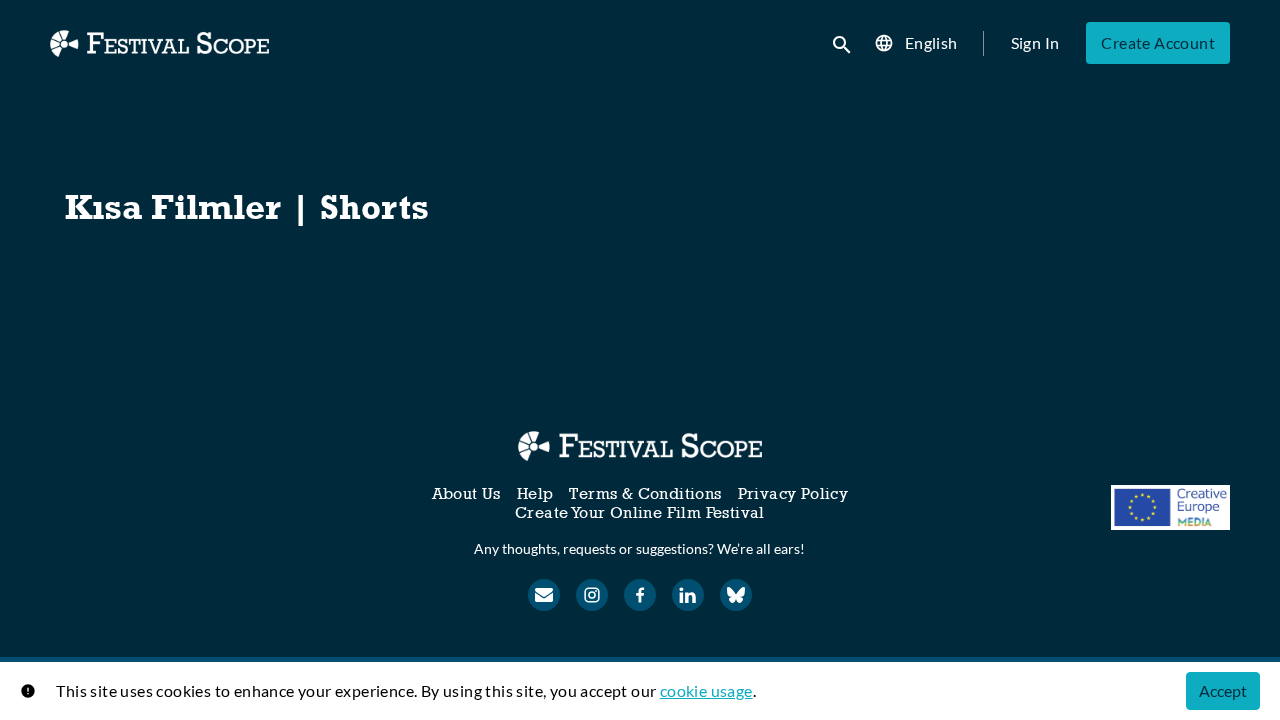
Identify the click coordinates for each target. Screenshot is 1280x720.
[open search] (843, 42)
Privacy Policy (793, 493)
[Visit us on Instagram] (592, 595)
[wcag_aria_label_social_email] (544, 595)
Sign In (1035, 42)
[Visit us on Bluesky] (736, 595)
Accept (1223, 690)
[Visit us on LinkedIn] (688, 595)
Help (535, 493)
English (931, 42)
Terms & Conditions (645, 493)
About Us (466, 493)
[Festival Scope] (639, 446)
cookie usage (706, 690)
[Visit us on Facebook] (640, 595)
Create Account (1158, 42)
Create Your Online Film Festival (640, 512)
